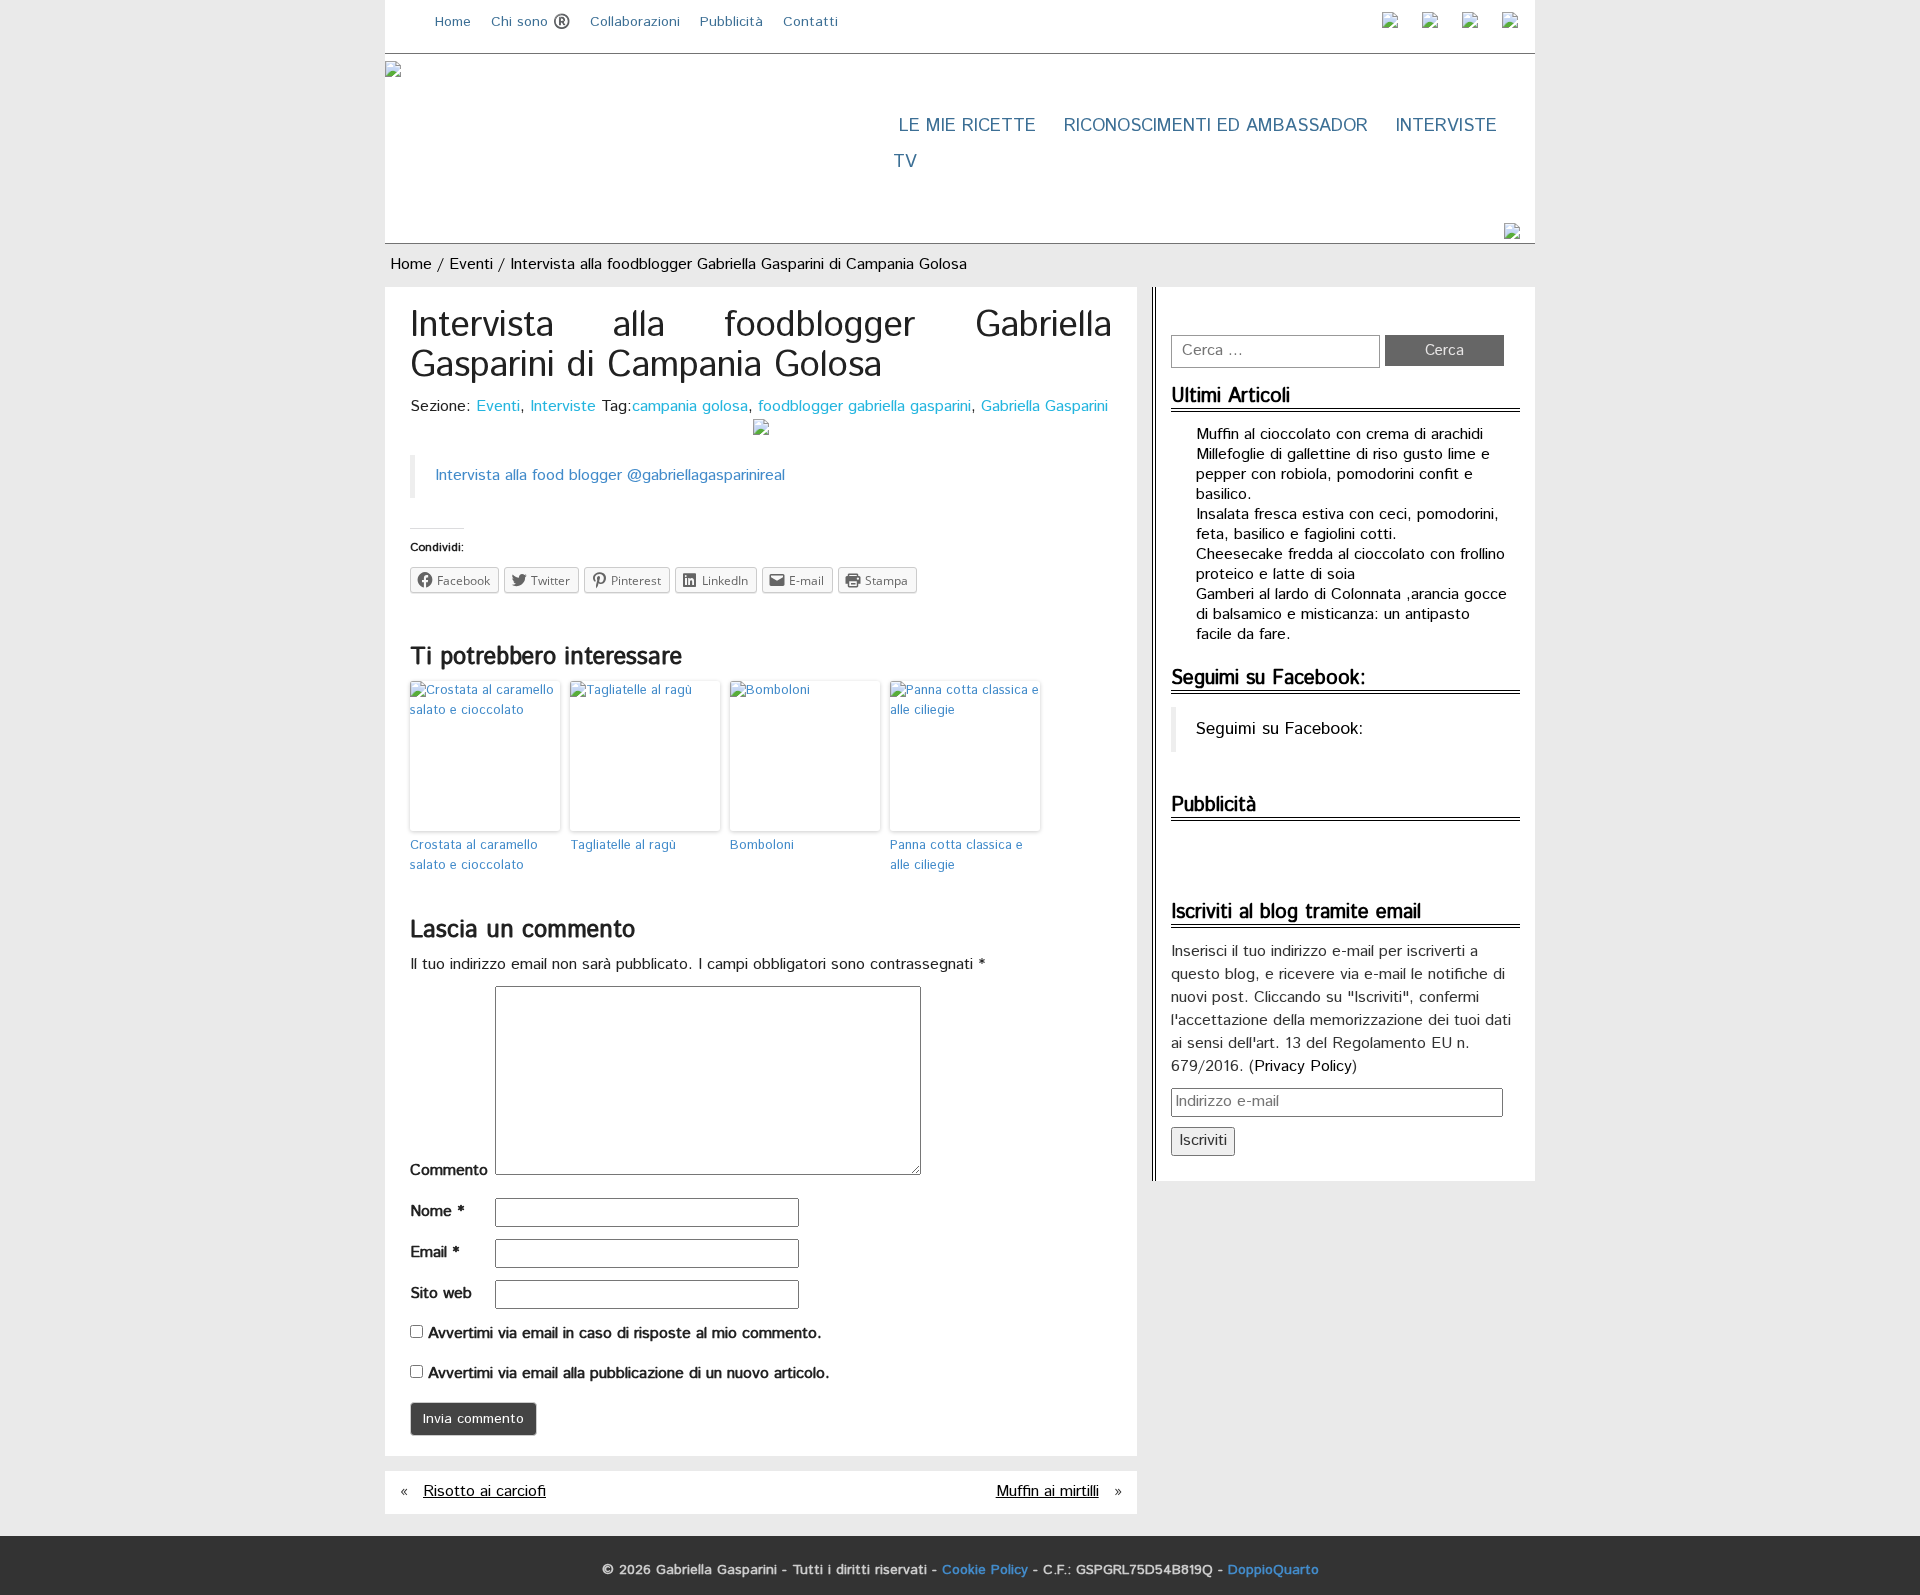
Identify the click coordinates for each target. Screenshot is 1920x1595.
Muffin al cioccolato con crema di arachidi (1339, 434)
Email (434, 1253)
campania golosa (690, 406)
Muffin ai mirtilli (1047, 1491)
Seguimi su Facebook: (1268, 678)
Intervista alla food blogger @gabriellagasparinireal (610, 475)
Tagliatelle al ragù (623, 845)
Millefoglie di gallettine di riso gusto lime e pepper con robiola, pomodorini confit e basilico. (1343, 474)
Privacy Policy (1303, 1066)
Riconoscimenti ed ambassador (1216, 126)
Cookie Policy (985, 1570)
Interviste (1446, 126)
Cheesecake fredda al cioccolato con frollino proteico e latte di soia (1350, 564)
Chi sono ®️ (530, 22)
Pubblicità (731, 22)
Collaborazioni (635, 22)
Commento (449, 1171)
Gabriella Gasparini (1044, 406)
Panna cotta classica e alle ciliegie (956, 856)
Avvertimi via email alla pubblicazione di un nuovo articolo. (629, 1373)
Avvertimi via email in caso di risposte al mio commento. (625, 1333)
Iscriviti (1203, 1140)
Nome (437, 1212)
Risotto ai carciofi (484, 1491)
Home (453, 22)
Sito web (441, 1294)
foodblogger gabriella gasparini (864, 406)
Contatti (810, 22)
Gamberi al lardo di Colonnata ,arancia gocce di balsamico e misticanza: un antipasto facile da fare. (1351, 614)
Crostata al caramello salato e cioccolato (474, 856)
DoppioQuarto (1273, 1570)
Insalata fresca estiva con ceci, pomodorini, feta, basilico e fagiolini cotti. (1347, 524)
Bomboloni (762, 845)
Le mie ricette (967, 126)
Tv (905, 162)
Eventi (471, 264)
